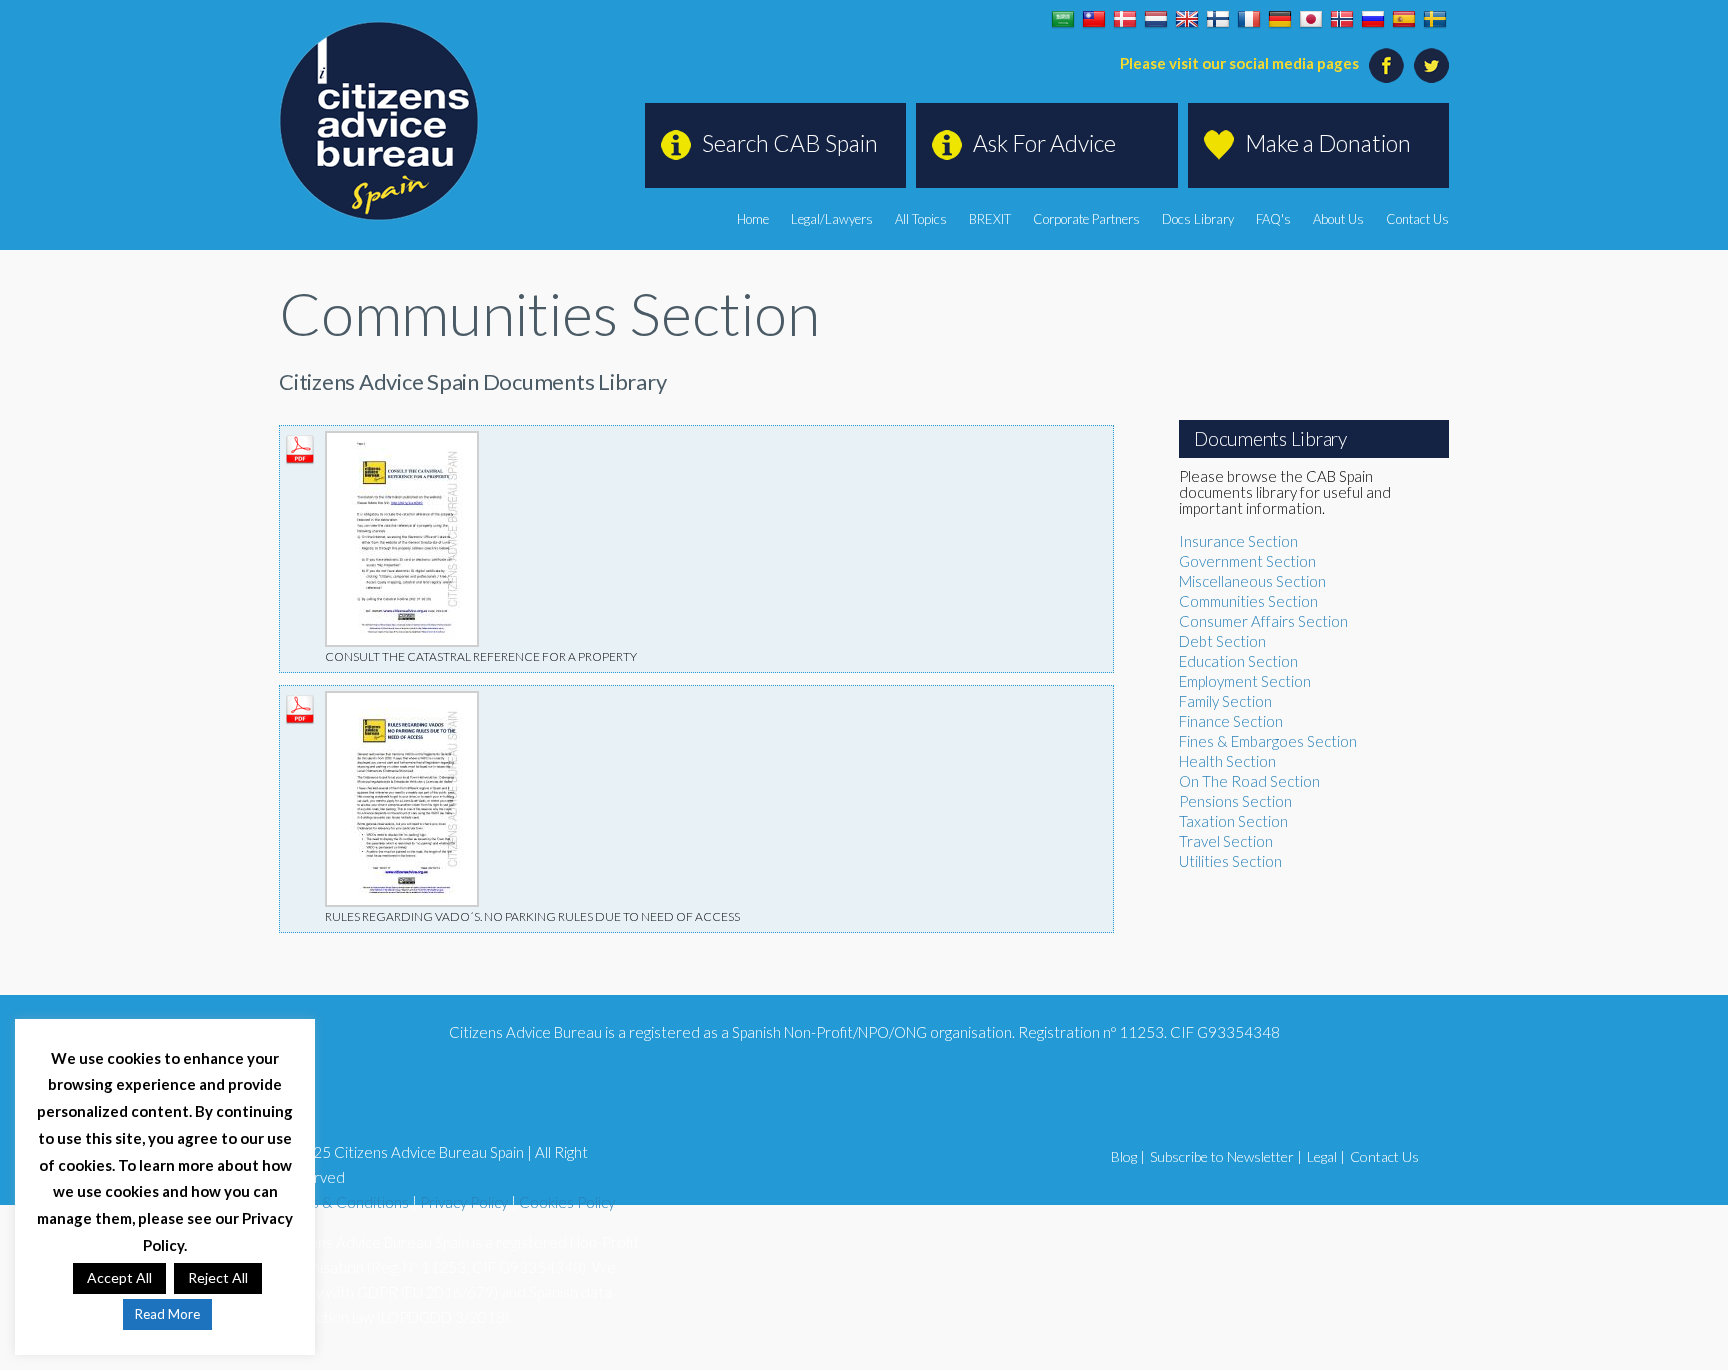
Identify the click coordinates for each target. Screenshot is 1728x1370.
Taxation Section (1233, 821)
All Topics (921, 219)
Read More (167, 1314)
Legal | (1326, 1156)
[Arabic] (1063, 20)
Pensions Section (1235, 801)
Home (753, 219)
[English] (1187, 20)
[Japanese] (1311, 20)
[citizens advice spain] (379, 121)
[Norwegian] (1342, 20)
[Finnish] (1218, 20)
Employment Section (1245, 681)
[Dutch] (1156, 20)
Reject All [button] (218, 1277)
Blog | (1128, 1156)
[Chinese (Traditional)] (1094, 20)
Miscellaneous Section (1252, 581)
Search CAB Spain (790, 143)
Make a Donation (1328, 143)
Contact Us (1417, 219)
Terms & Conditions (344, 1202)
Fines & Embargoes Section (1268, 741)
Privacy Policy (464, 1202)
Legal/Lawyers (832, 219)
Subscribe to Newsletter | (1226, 1156)
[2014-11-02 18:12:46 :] (402, 700)
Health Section (1227, 761)
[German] (1280, 20)
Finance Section (1231, 721)
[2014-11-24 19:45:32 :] (402, 440)
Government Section (1247, 561)
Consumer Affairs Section (1263, 621)
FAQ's (1273, 219)
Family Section (1225, 701)
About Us (1338, 219)
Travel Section (1226, 841)
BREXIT (990, 219)
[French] (1249, 20)
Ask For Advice (1044, 143)
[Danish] (1125, 20)
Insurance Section (1238, 541)
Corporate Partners (1086, 219)
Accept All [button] (119, 1277)
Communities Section (1248, 601)
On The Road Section (1249, 781)
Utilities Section (1230, 861)
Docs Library (1198, 219)
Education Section (1238, 661)
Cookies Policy (567, 1202)
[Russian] (1373, 20)
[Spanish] (1404, 20)
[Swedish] (1435, 20)
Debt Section (1222, 641)
